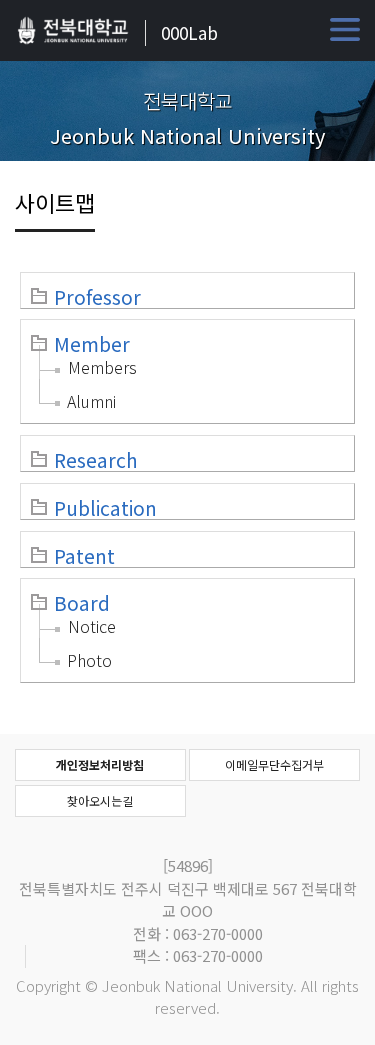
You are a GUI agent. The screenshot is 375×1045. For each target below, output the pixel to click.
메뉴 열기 (345, 30)
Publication (105, 508)
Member (92, 344)
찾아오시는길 (100, 800)
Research (96, 460)
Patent (84, 556)
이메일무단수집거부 (274, 764)
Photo (89, 660)
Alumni (91, 401)
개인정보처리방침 (100, 764)
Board (82, 603)
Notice (92, 626)
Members (102, 367)
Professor (97, 297)
